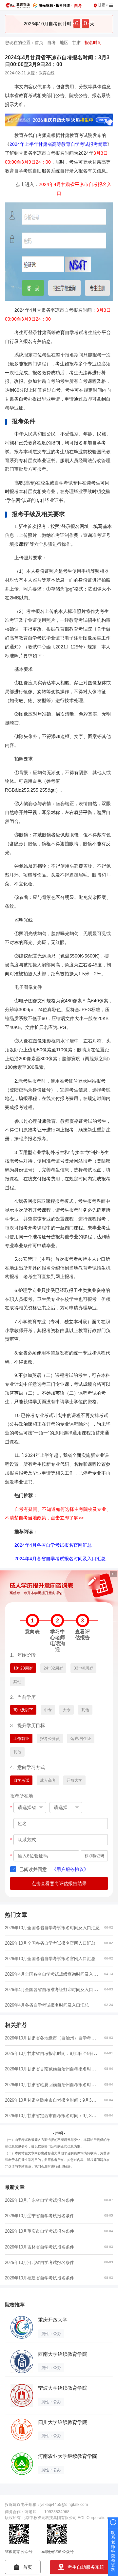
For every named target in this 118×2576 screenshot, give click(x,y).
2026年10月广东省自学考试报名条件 (39, 2200)
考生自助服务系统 (86, 2567)
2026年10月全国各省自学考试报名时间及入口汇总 (52, 1928)
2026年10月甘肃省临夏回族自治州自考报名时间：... (54, 2085)
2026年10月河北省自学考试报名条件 (39, 2262)
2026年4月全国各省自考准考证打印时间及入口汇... (53, 1990)
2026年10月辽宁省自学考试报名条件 (39, 2216)
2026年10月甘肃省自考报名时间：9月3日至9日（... (53, 2053)
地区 (64, 43)
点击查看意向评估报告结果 (59, 1883)
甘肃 (76, 43)
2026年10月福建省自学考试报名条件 (39, 2278)
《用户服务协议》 (70, 1869)
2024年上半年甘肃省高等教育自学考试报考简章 (58, 144)
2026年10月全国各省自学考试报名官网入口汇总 (50, 1943)
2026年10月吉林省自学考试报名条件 (39, 2247)
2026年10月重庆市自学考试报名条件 (39, 2231)
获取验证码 (94, 1856)
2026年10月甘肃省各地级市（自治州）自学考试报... (54, 2038)
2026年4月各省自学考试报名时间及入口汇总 (47, 2005)
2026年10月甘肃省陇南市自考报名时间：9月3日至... (54, 2100)
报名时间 (93, 43)
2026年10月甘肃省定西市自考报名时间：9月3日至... (54, 2116)
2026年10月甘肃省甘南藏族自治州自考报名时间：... (54, 2069)
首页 (39, 43)
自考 (51, 43)
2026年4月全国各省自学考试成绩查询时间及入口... (53, 1974)
